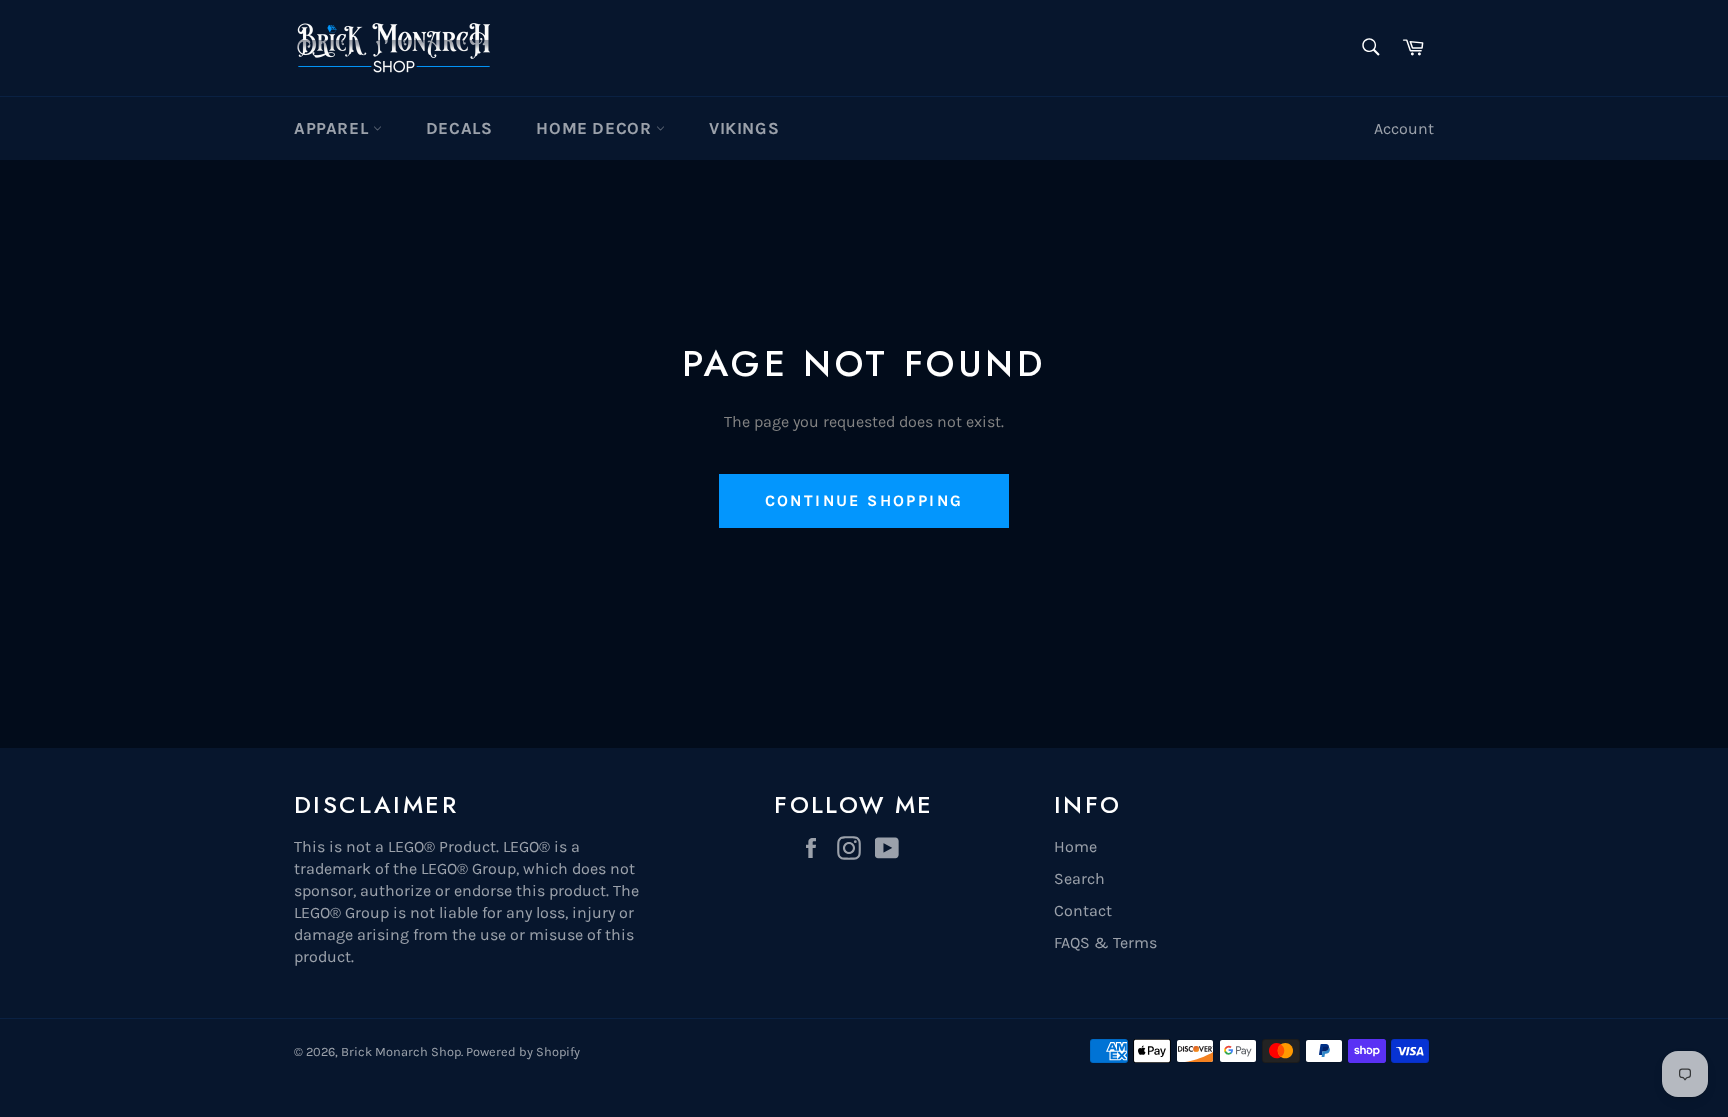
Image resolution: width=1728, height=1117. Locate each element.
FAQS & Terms (1105, 942)
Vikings (744, 128)
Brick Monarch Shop (401, 1051)
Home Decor (596, 128)
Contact (1083, 910)
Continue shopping (864, 500)
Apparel (333, 128)
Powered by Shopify (523, 1051)
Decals (459, 128)
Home (1075, 846)
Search (1079, 878)
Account (1404, 128)
